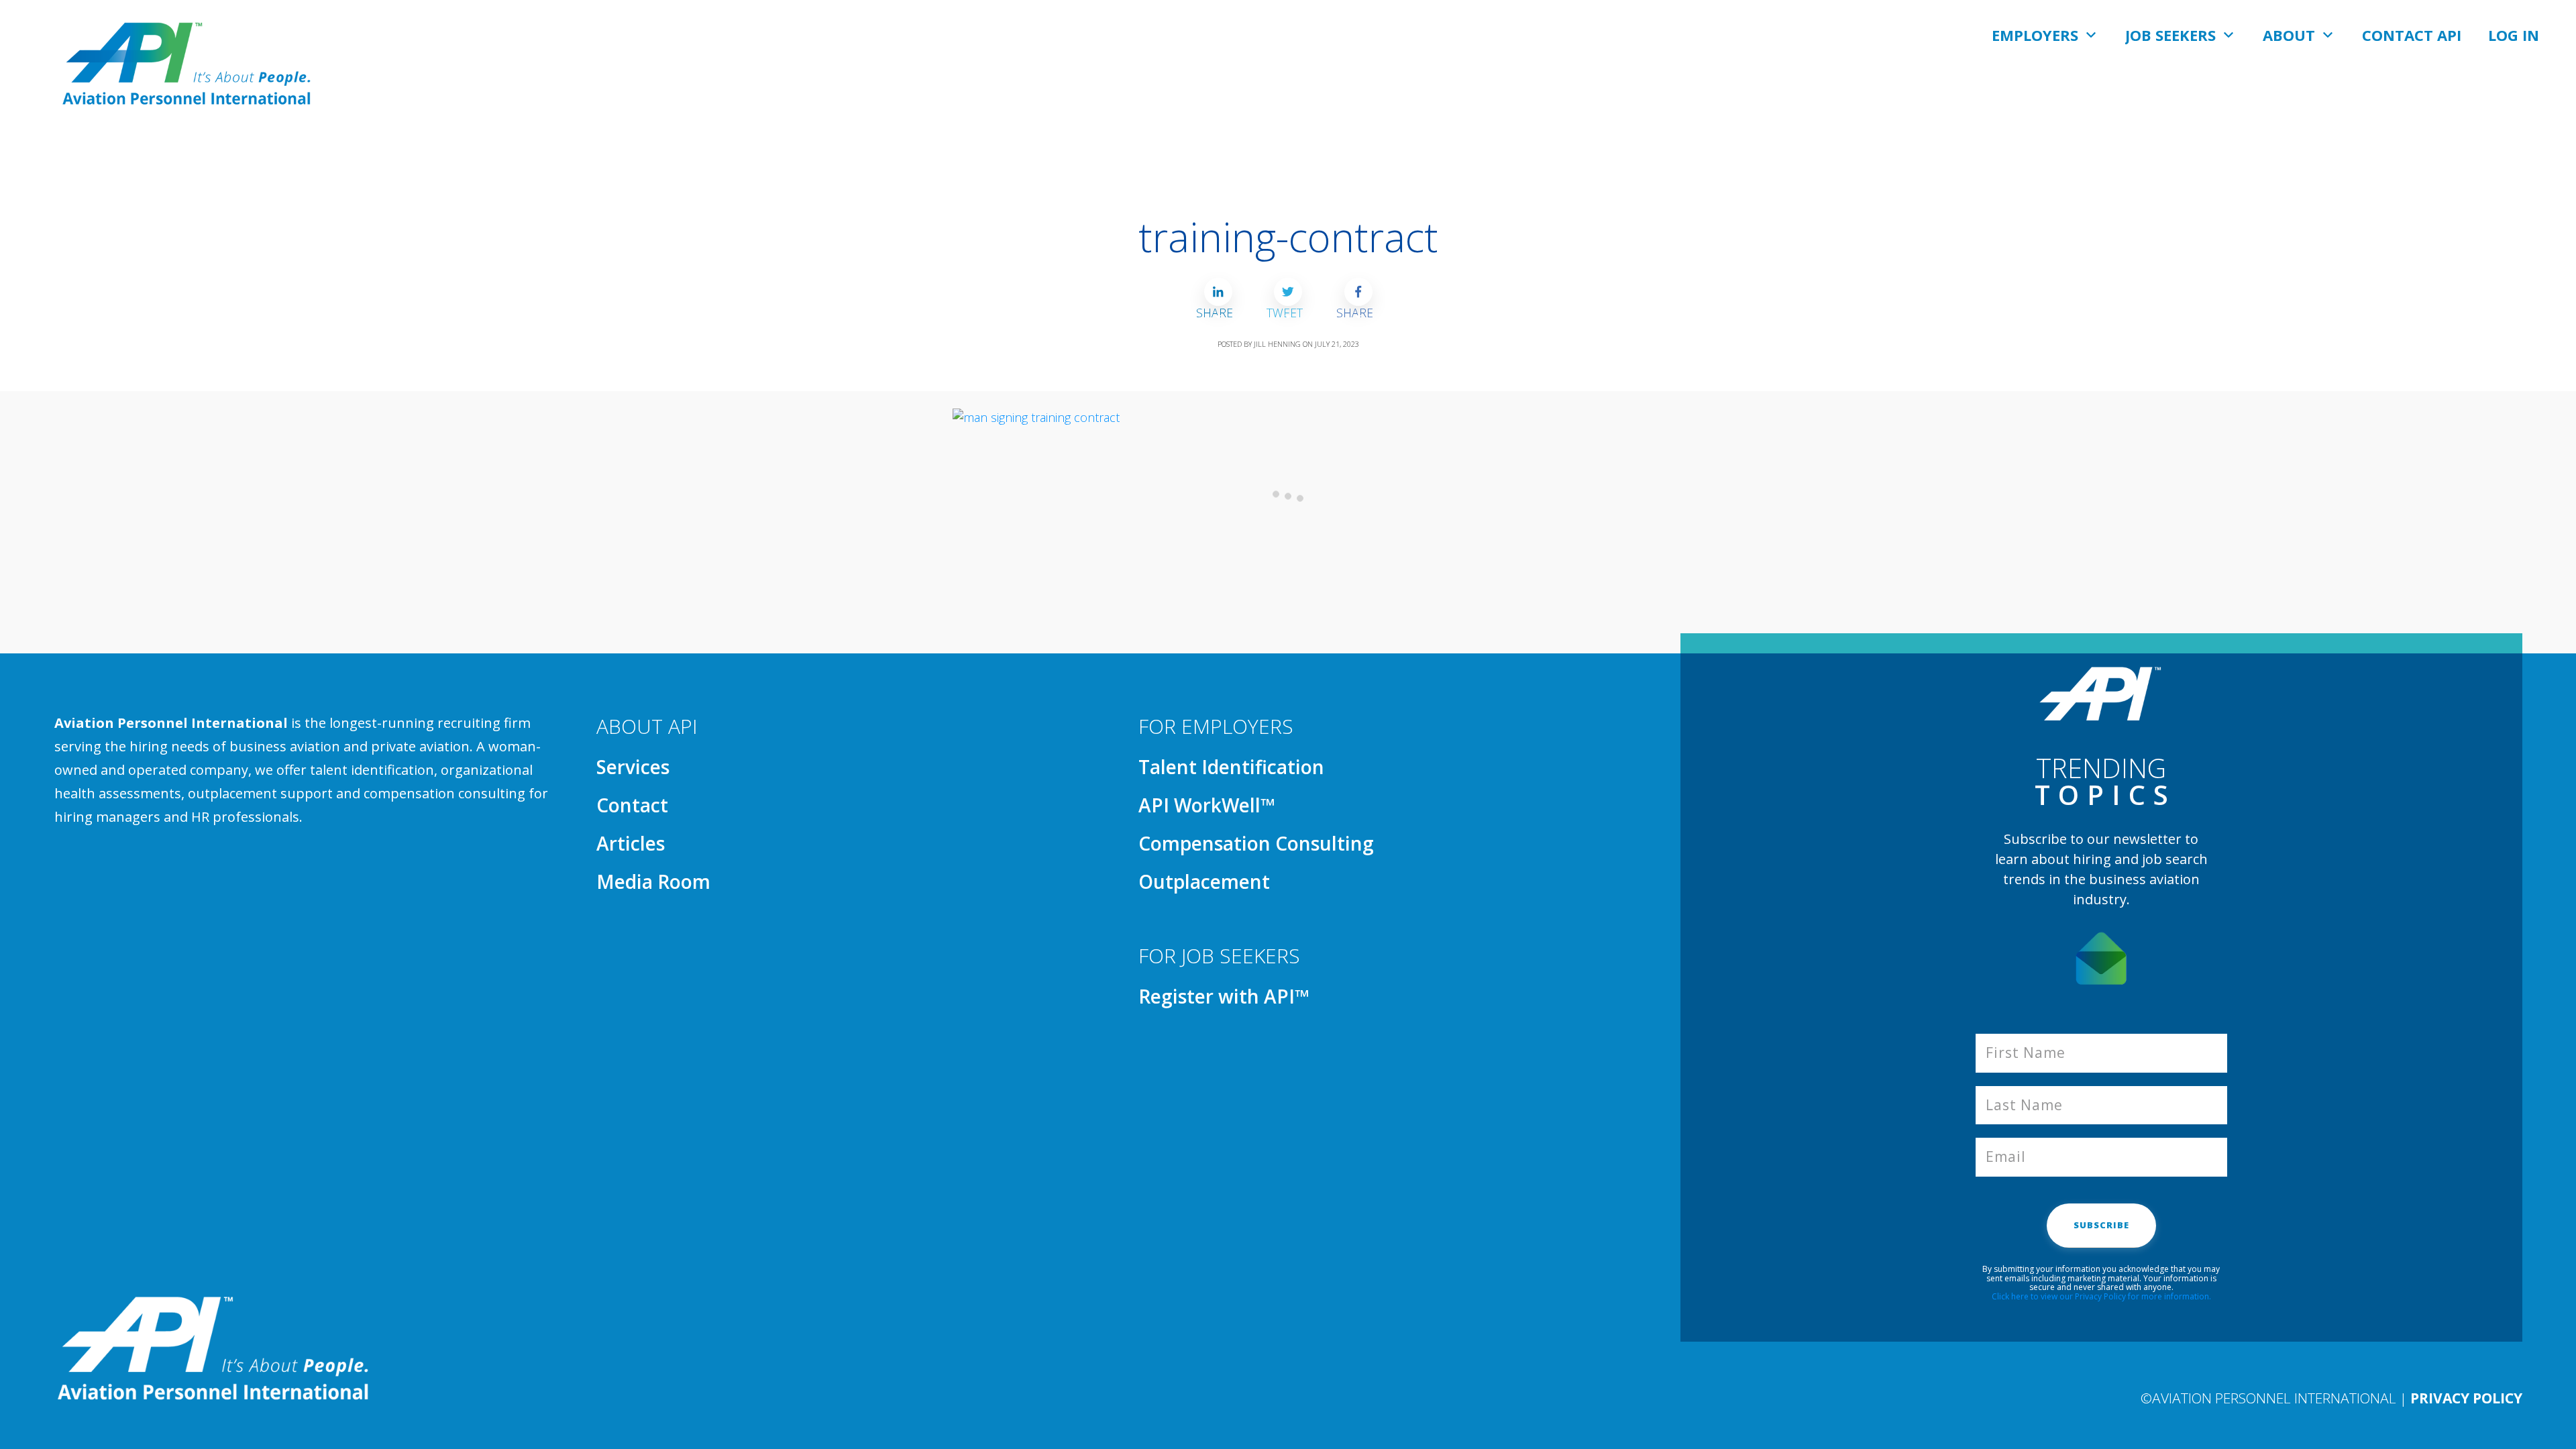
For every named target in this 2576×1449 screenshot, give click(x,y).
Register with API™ (1224, 996)
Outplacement (1204, 881)
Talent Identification (1231, 767)
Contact (632, 805)
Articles (631, 843)
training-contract (1288, 237)
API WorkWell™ (1207, 805)
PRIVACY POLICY (2466, 1398)
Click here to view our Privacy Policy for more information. (2101, 1296)
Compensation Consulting (1256, 843)
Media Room (653, 881)
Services (633, 767)
